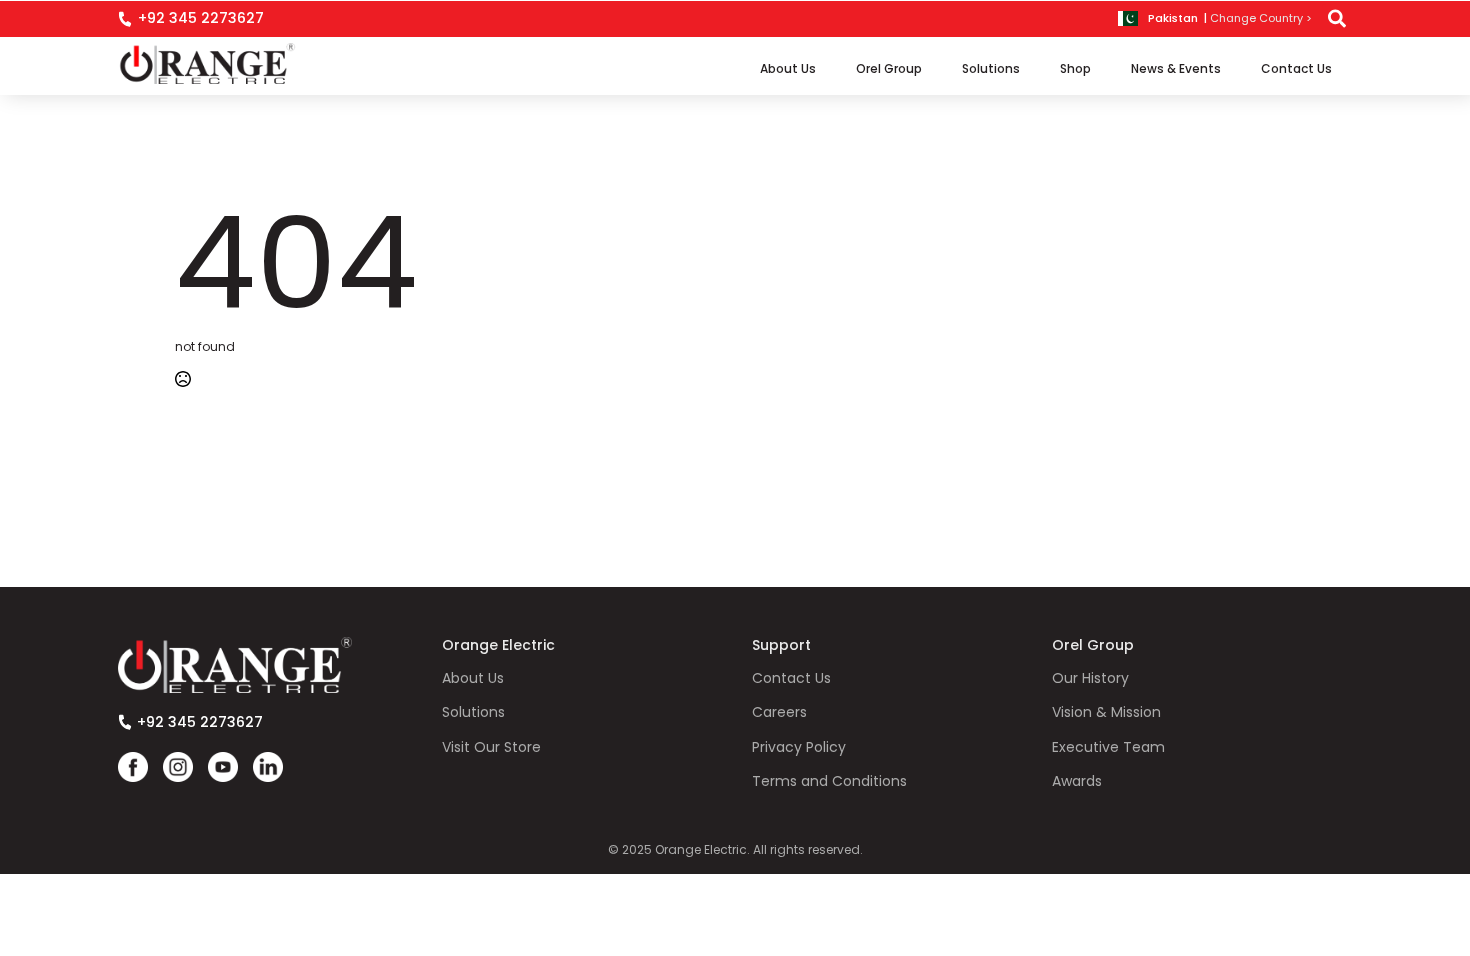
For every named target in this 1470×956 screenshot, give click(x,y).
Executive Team (1108, 747)
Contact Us (1296, 68)
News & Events (1176, 68)
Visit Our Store (491, 747)
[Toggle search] (1337, 19)
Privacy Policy (799, 747)
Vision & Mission (1106, 712)
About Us (788, 68)
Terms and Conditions (829, 781)
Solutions (991, 68)
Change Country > (1261, 18)
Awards (1077, 781)
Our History (1090, 678)
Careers (779, 712)
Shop (1075, 68)
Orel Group (889, 68)
